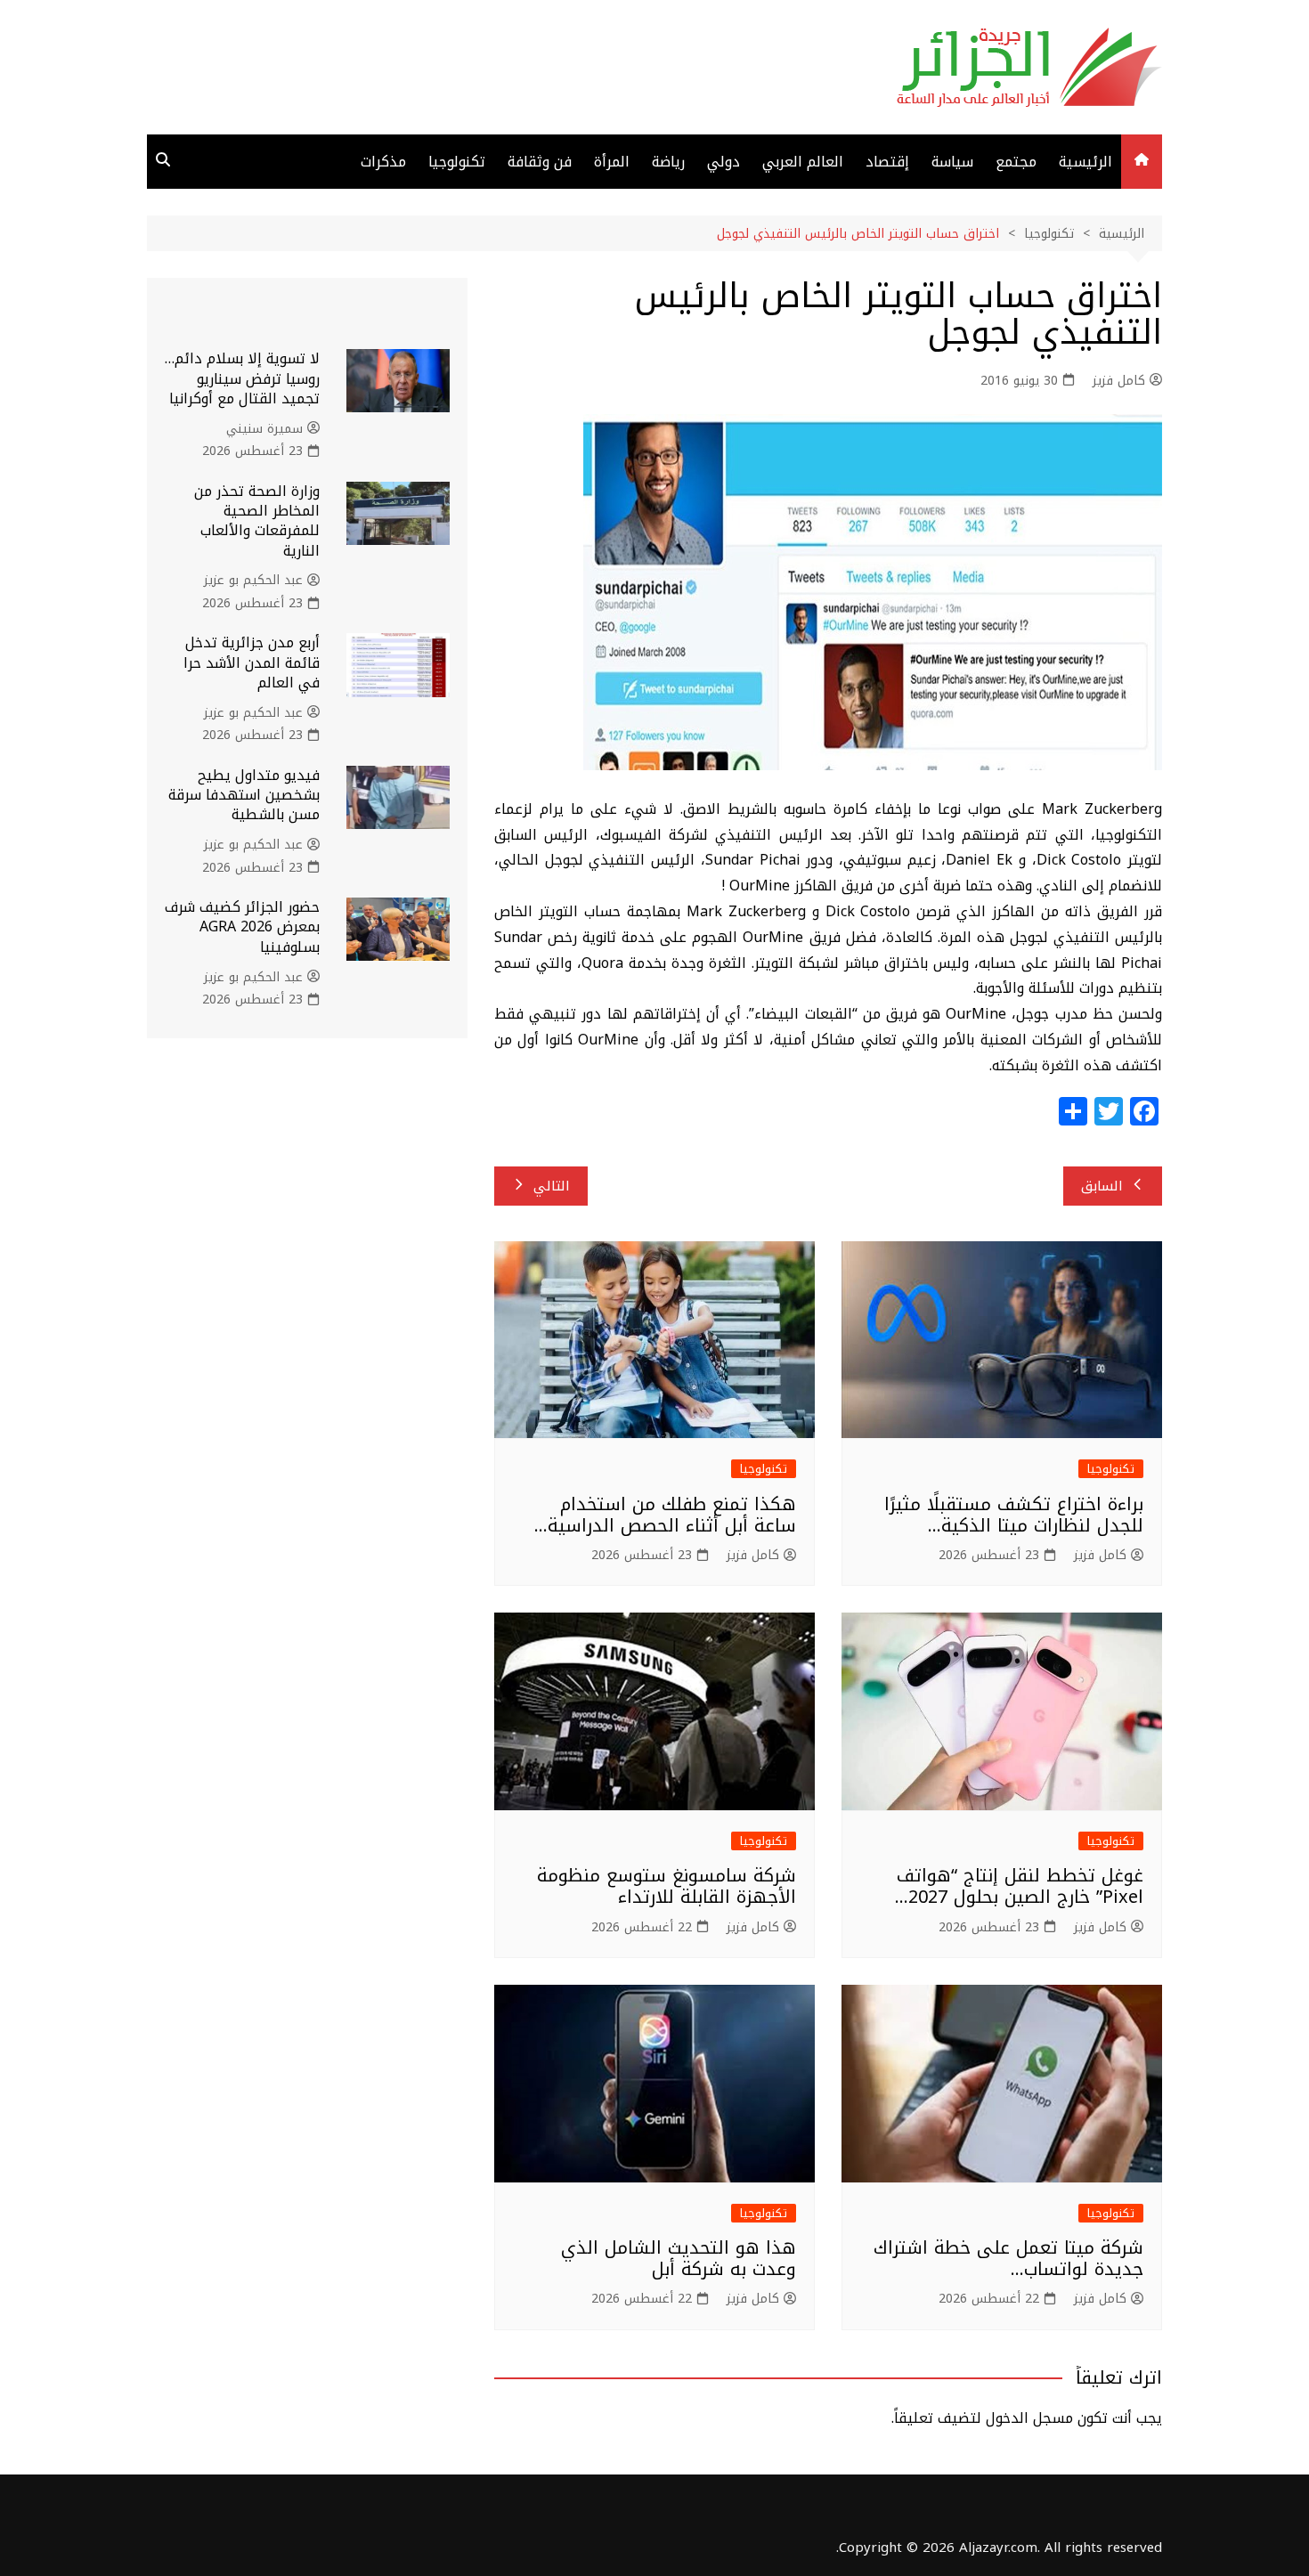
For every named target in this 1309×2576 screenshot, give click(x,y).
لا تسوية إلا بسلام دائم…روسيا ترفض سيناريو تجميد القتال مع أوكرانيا (242, 378)
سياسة (952, 162)
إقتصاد (887, 162)
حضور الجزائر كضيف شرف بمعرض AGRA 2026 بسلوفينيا (242, 927)
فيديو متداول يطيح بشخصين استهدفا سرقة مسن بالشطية (244, 795)
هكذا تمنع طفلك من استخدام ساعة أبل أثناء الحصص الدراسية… (665, 1515)
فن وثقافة (540, 162)
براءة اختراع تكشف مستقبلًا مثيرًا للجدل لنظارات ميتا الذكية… (1014, 1515)
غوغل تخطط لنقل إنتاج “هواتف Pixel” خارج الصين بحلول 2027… (1019, 1886)
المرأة (612, 162)
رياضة (668, 162)
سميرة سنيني (264, 429)
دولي (724, 162)
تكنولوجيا (457, 162)
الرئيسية (1085, 162)
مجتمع (1016, 162)
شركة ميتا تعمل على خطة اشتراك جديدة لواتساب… (1008, 2258)
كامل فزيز (1119, 381)
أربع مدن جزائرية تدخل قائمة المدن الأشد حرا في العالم (252, 662)
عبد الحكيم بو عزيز (253, 581)
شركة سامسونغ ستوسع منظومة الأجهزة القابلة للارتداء (667, 1886)
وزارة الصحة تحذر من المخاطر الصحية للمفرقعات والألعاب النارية (257, 521)
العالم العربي (803, 162)
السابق (1102, 1186)
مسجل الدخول (1029, 2418)
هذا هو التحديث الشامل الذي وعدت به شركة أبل (679, 2258)
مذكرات (383, 162)
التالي (552, 1186)
